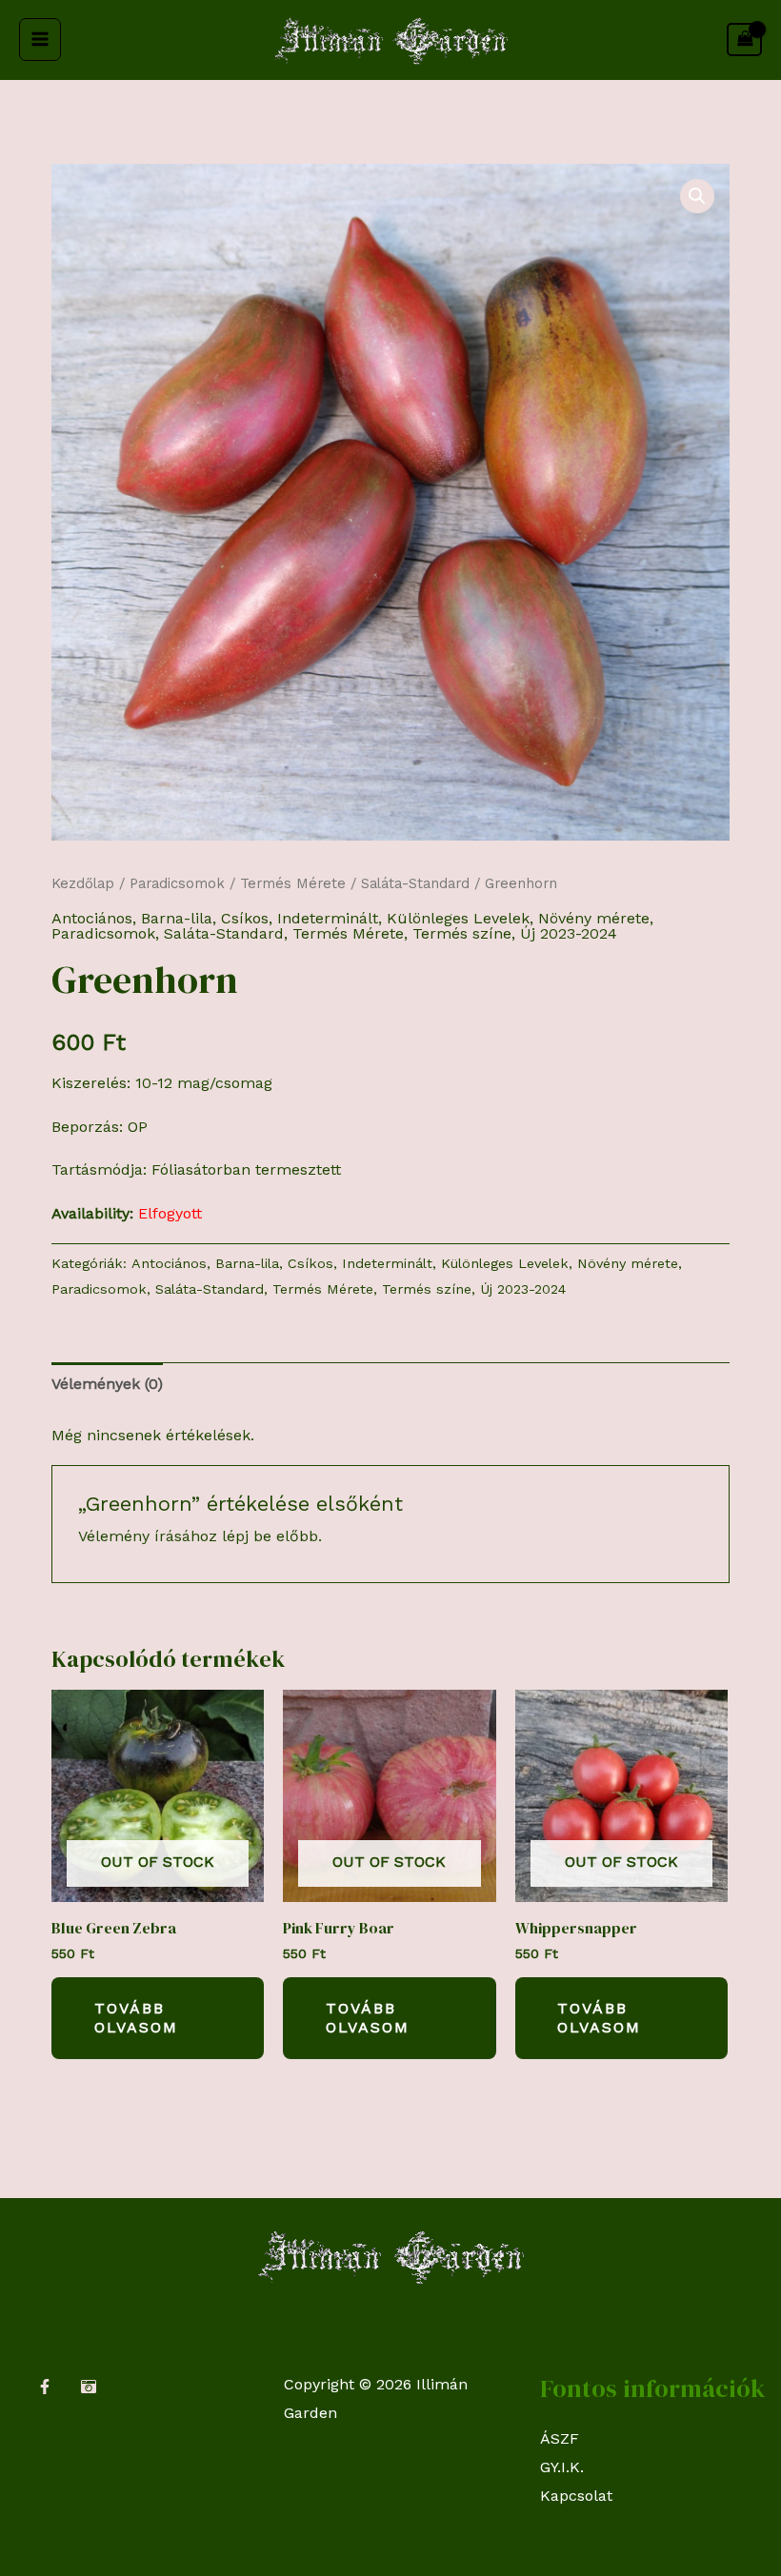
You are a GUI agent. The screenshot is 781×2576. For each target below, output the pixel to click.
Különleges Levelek (458, 918)
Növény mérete (594, 918)
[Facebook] (45, 2387)
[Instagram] (89, 2387)
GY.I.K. (562, 2467)
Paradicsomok (177, 883)
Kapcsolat (576, 2496)
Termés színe (462, 933)
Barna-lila (177, 918)
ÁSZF (560, 2438)
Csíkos (245, 918)
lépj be (247, 1536)
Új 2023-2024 (569, 933)
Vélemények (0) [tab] (107, 1384)
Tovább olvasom (136, 2018)
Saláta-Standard (415, 883)
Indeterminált (328, 918)
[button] (697, 196)
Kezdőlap (83, 883)
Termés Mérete (293, 883)
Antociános (92, 918)
